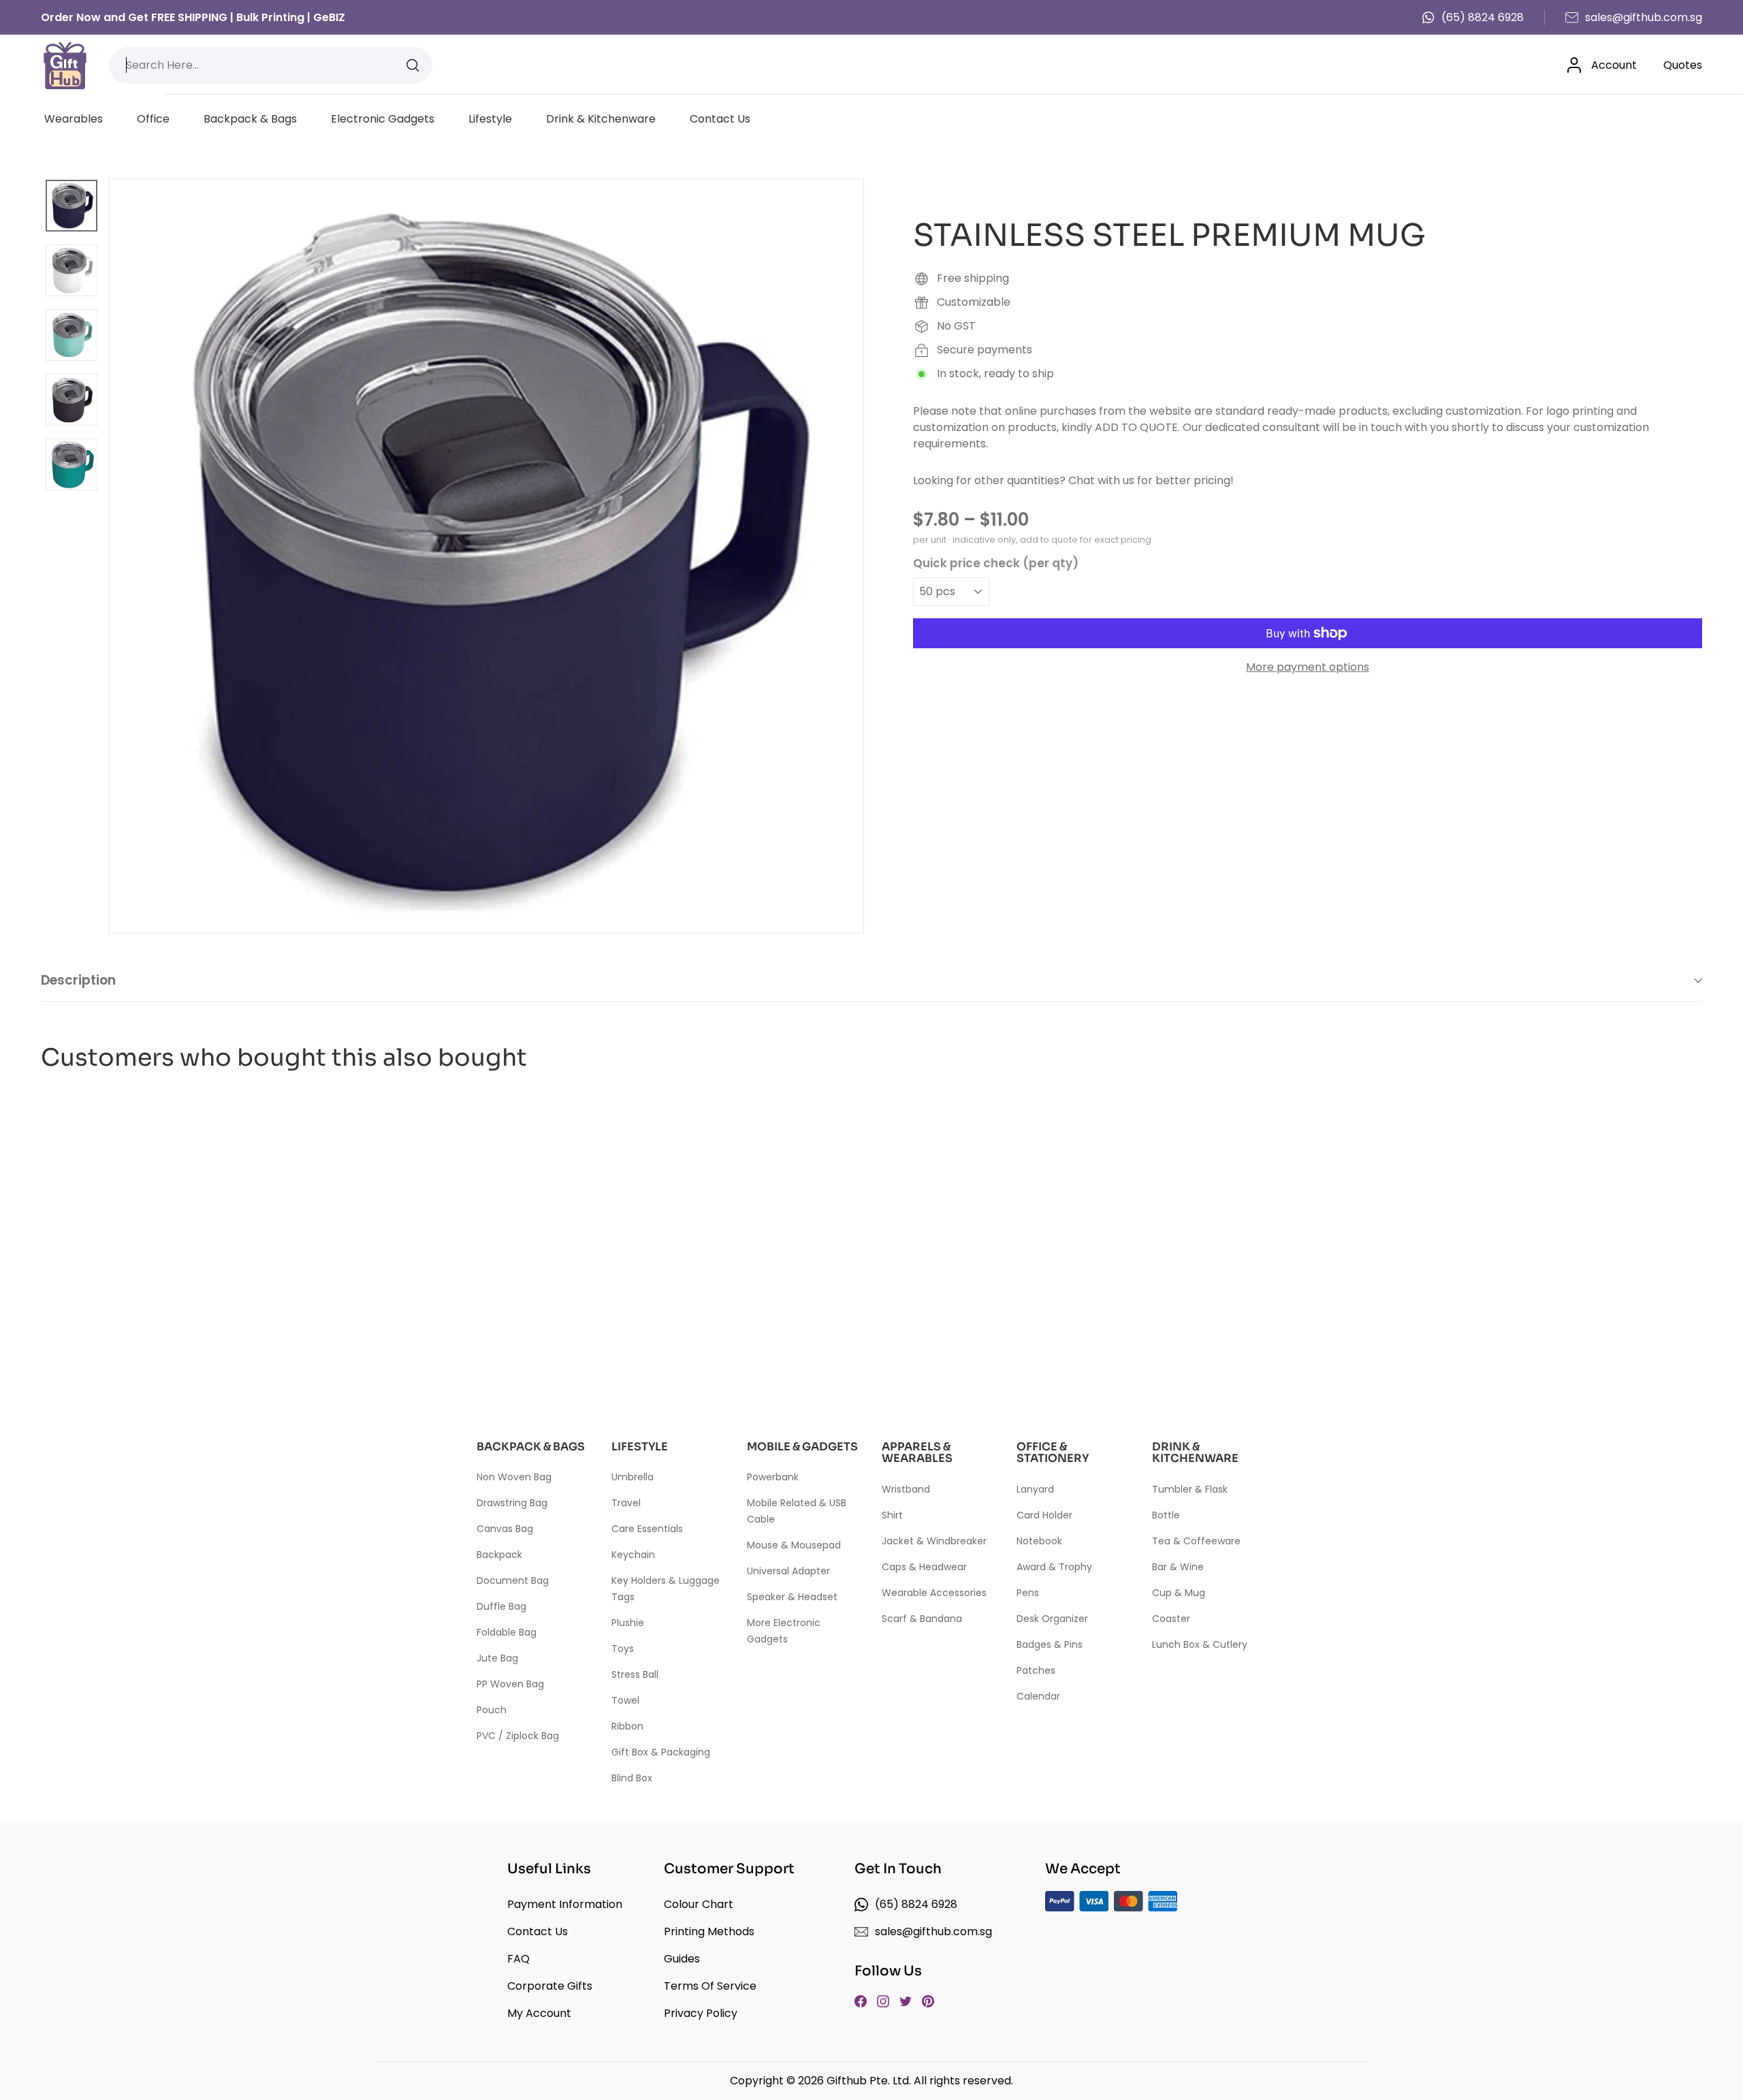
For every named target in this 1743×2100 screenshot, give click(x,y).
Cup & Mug (1179, 1593)
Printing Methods (709, 1931)
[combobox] (271, 65)
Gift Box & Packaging (661, 1752)
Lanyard (1035, 1489)
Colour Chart (699, 1904)
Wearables (74, 119)
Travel (626, 1503)
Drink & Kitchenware (601, 119)
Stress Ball (635, 1674)
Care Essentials (647, 1529)
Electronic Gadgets (383, 119)
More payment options (1308, 667)
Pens (1028, 1593)
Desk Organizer (1052, 1619)
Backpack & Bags (250, 119)
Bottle (1166, 1515)
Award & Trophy (1054, 1567)
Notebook (1039, 1541)
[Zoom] (486, 556)
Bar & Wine (1178, 1567)
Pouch (492, 1710)
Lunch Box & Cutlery (1200, 1644)
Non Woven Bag (514, 1477)
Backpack (499, 1555)
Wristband (906, 1489)
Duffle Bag (501, 1606)
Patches (1036, 1670)
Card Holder (1044, 1515)
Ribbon (627, 1726)
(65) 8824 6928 (1483, 17)
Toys (623, 1649)
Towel (625, 1700)
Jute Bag (497, 1658)
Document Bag (513, 1580)
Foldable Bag (507, 1632)
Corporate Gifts (550, 1986)
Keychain (633, 1555)
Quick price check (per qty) (996, 562)
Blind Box (632, 1778)
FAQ (518, 1959)
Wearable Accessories (934, 1593)
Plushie (628, 1623)
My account (539, 2013)
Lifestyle (490, 119)
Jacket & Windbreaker (934, 1541)
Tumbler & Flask (1190, 1489)
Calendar (1038, 1696)
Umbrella (633, 1477)
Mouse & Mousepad (794, 1545)
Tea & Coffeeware (1196, 1541)
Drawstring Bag (512, 1503)
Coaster (1171, 1619)
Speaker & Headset (792, 1597)
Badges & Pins (1050, 1644)
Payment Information (565, 1904)
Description (78, 980)
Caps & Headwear (924, 1567)
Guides (682, 1959)
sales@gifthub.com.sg (1644, 17)
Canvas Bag (505, 1529)
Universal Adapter (788, 1571)
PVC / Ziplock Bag (518, 1736)
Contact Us (720, 119)
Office (153, 119)
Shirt (892, 1515)
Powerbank (773, 1477)
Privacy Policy (701, 2013)
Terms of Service (710, 1986)
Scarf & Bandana (922, 1619)
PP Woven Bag (510, 1684)
